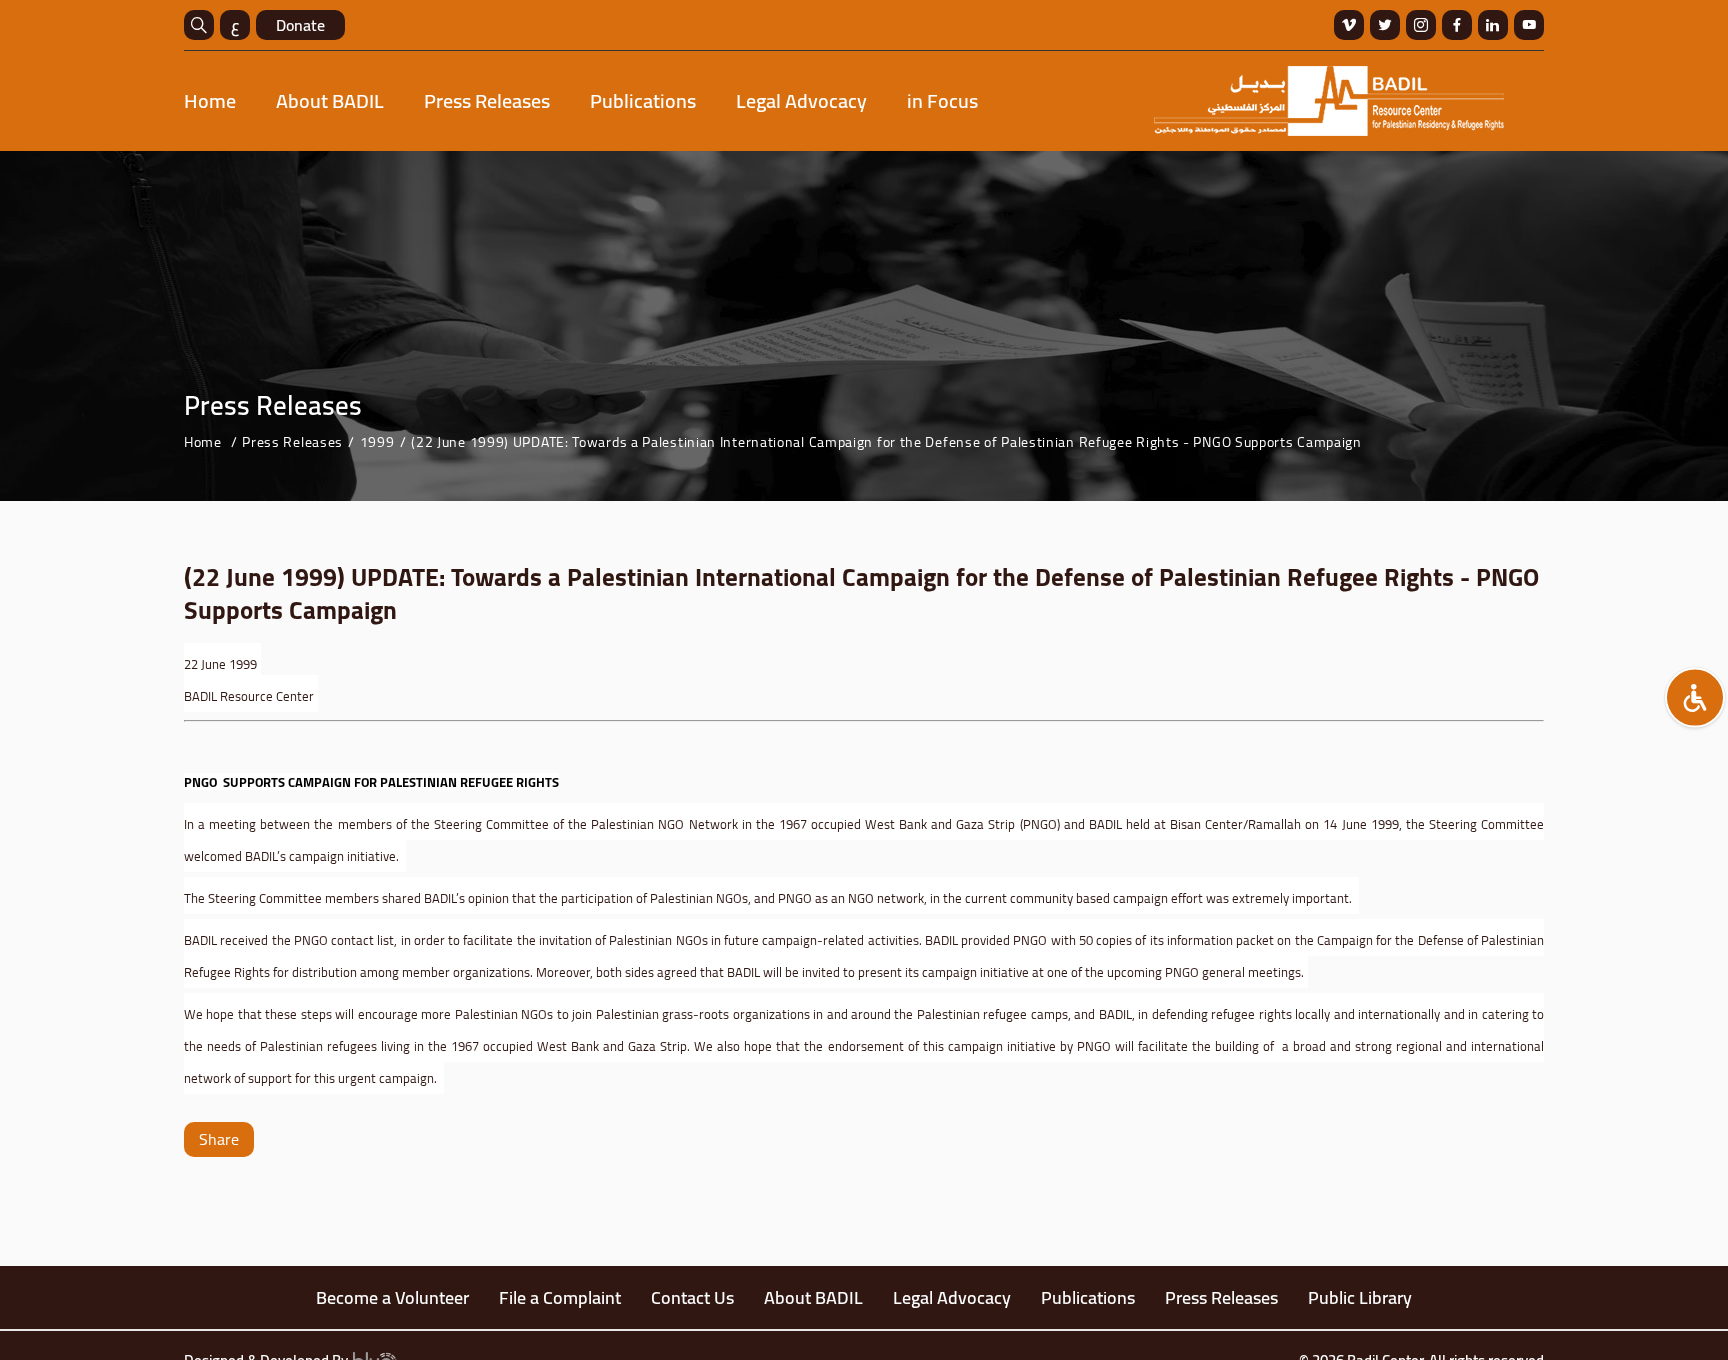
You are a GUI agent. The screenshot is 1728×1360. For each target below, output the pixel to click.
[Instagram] (1421, 25)
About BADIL (330, 100)
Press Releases (487, 100)
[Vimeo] (1349, 25)
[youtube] (1529, 25)
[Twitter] (1385, 25)
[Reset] (1695, 698)
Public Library (1360, 1297)
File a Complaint (560, 1297)
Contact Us (692, 1297)
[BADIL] (1329, 101)
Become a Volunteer (392, 1297)
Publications (643, 100)
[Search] (199, 25)
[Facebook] (1457, 25)
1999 (377, 442)
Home (210, 100)
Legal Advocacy (801, 100)
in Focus (942, 100)
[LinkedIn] (1493, 25)
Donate (300, 25)
